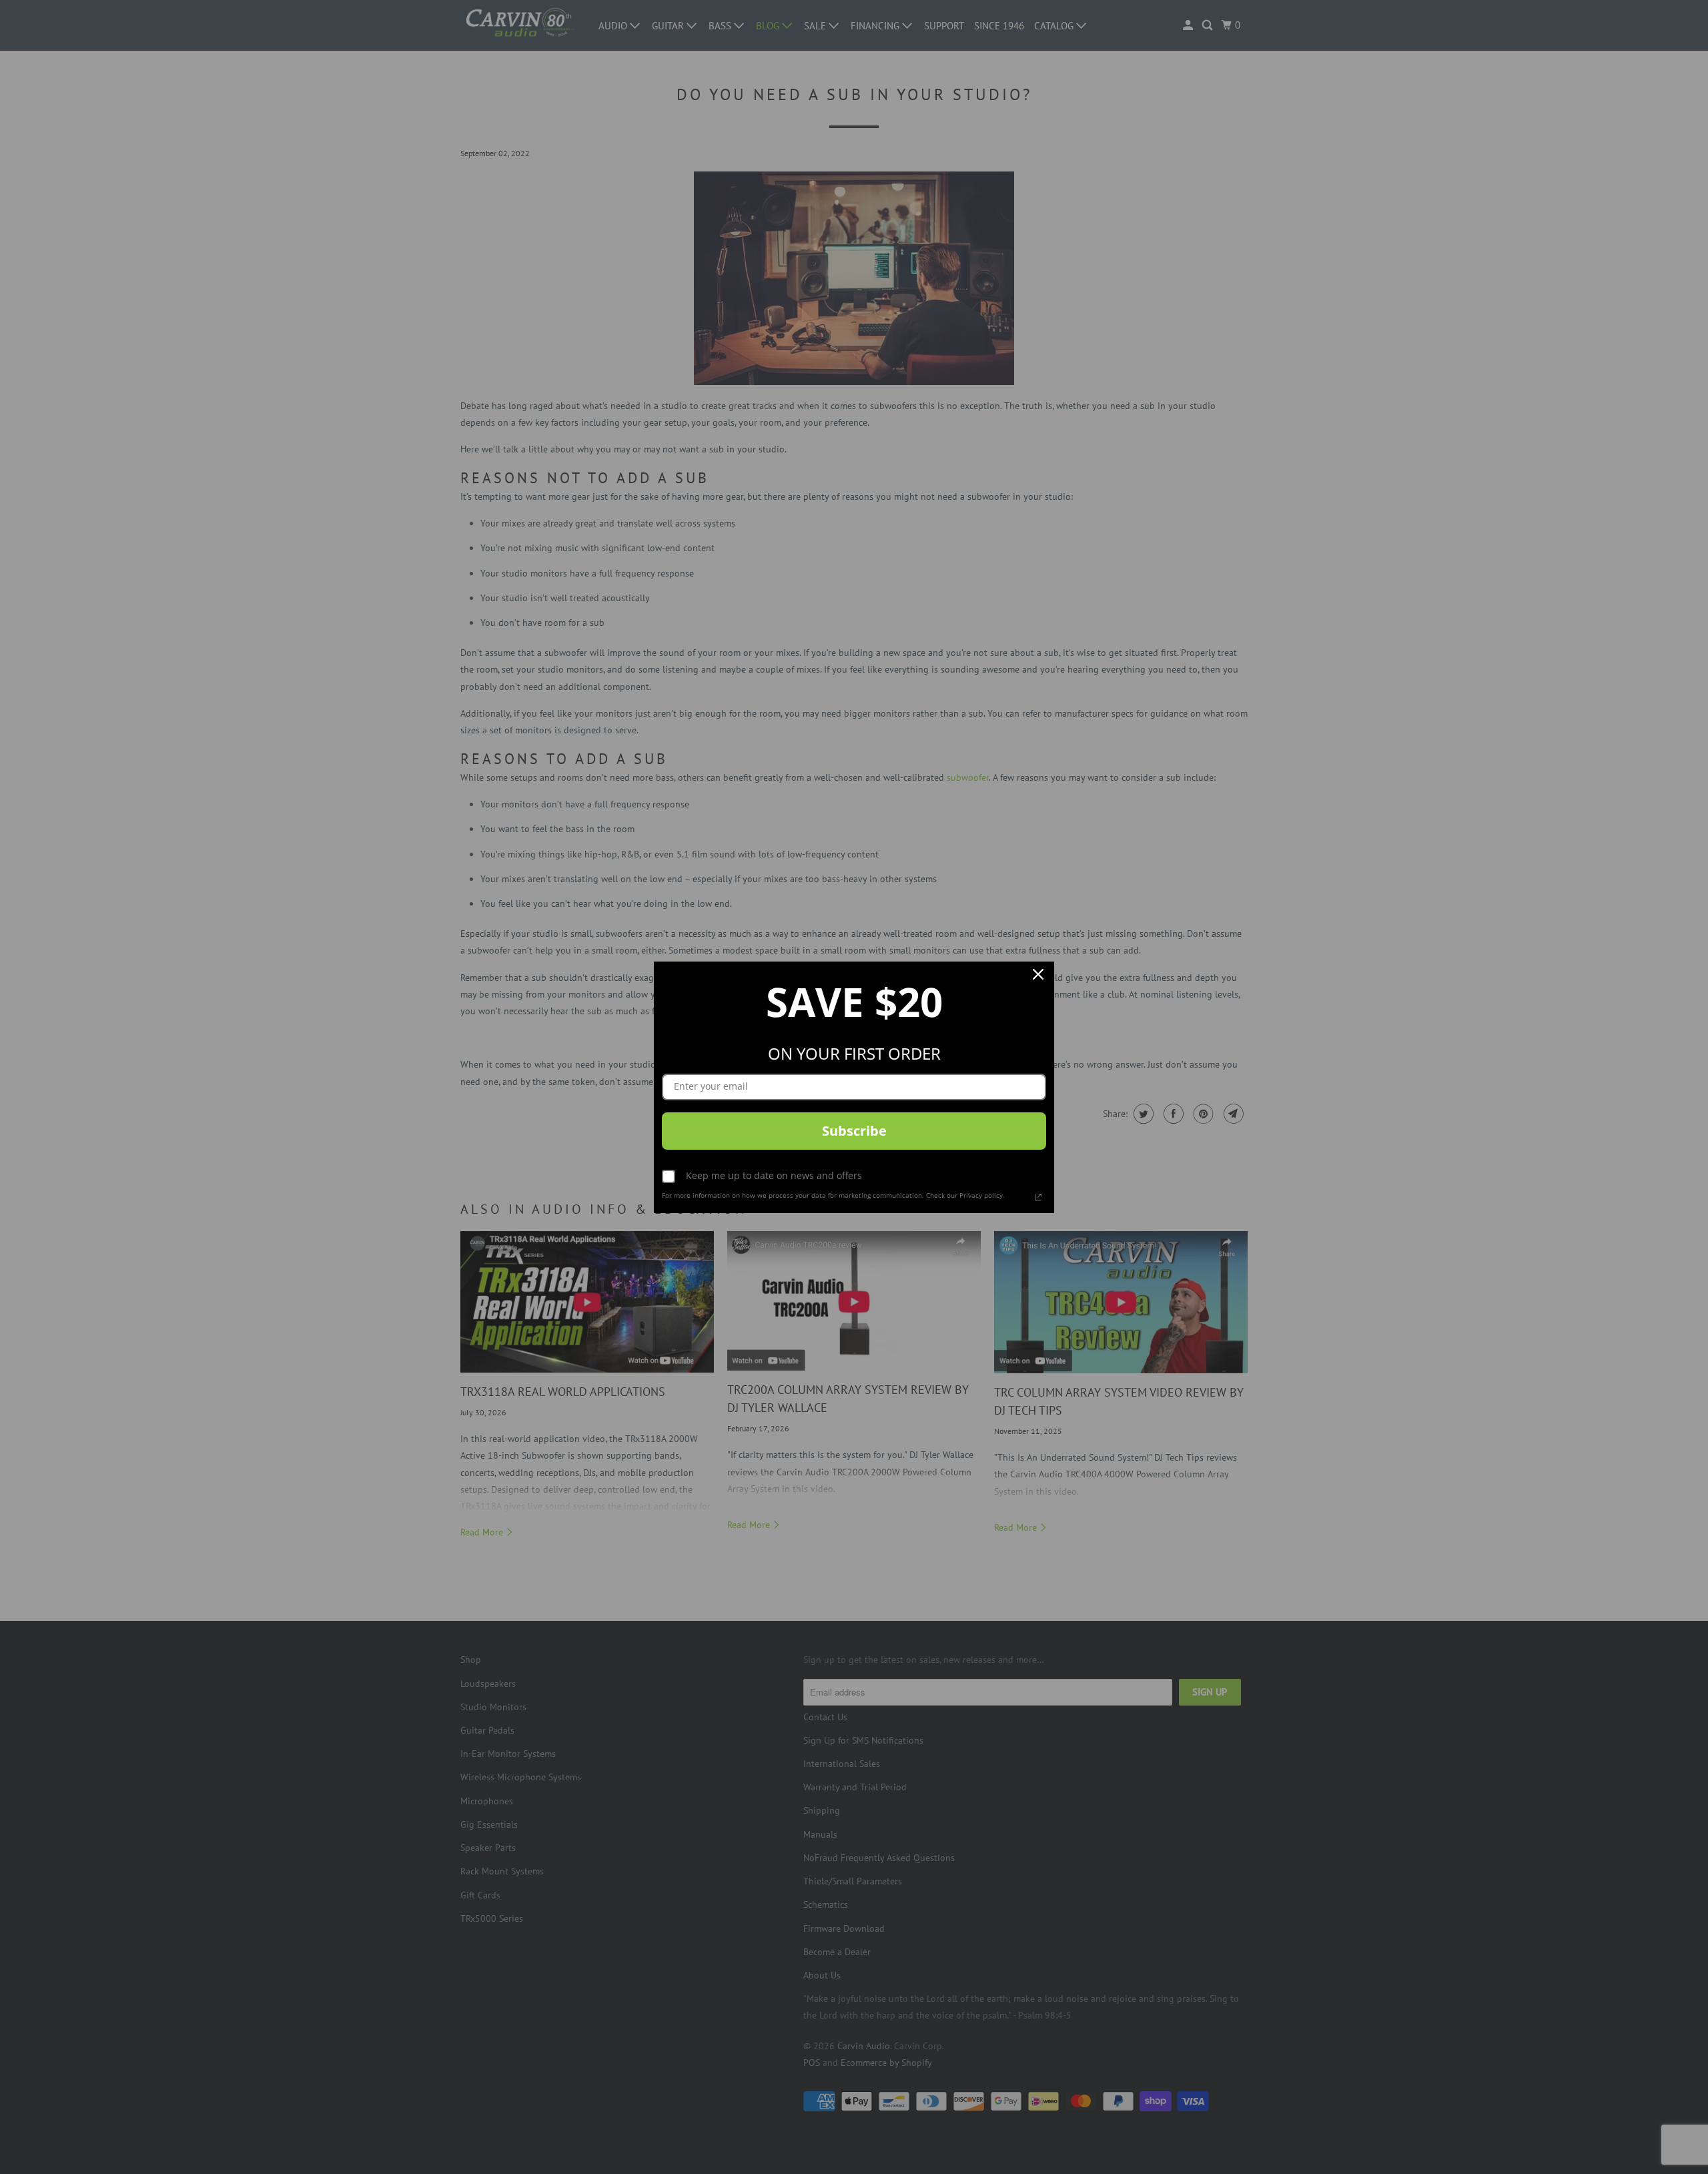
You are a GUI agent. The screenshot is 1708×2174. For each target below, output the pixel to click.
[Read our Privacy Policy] (1038, 1197)
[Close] (1038, 978)
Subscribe (854, 1131)
